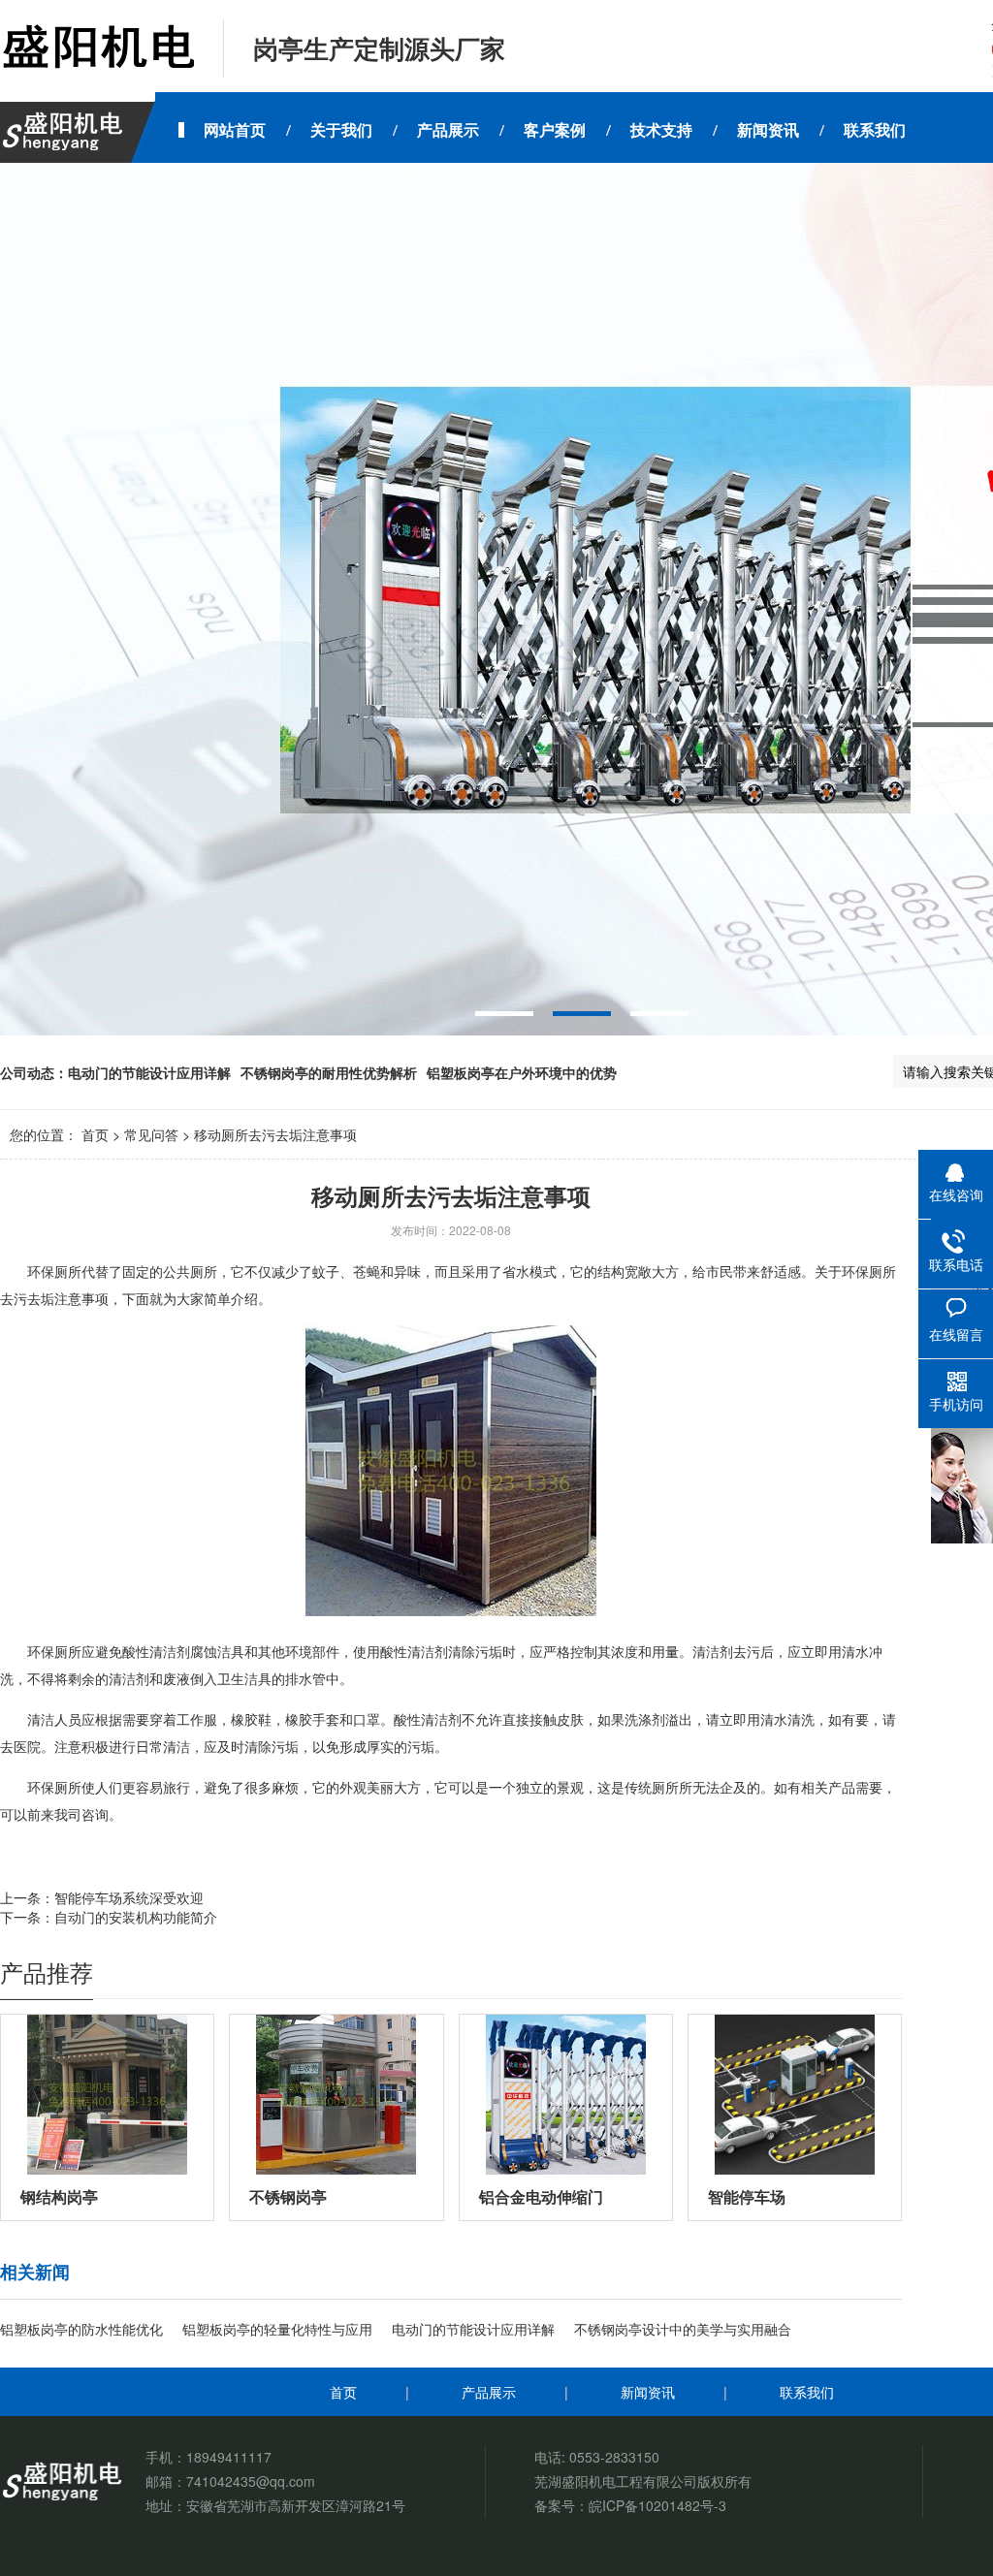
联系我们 (807, 2392)
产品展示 (489, 2392)
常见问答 (151, 1134)
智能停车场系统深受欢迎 (129, 1897)
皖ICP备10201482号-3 (657, 2505)
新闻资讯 (648, 2392)
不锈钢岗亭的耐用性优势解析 (329, 1072)
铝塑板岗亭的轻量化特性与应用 (277, 2329)
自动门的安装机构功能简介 (136, 1917)
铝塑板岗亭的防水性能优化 (81, 2329)
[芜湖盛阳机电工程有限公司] (97, 48)
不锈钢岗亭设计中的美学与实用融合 (683, 2329)
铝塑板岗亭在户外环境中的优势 (522, 1072)
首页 (95, 1134)
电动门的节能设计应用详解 (149, 1072)
